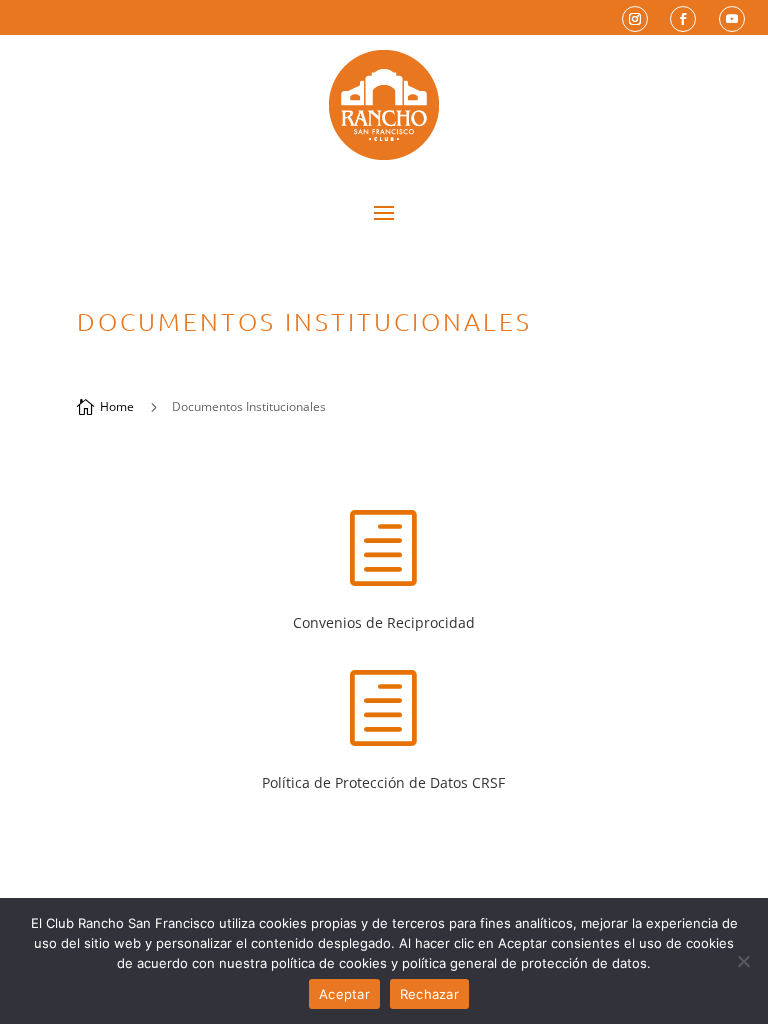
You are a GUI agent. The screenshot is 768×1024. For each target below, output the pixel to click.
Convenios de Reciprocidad (384, 622)
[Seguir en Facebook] (683, 19)
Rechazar (429, 994)
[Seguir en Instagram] (635, 19)
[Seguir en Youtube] (732, 19)
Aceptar (344, 994)
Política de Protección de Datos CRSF (383, 782)
